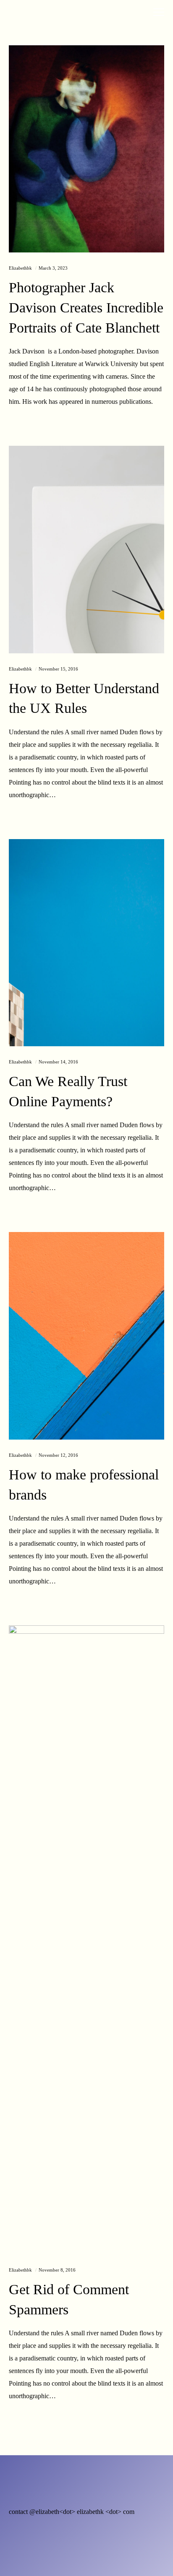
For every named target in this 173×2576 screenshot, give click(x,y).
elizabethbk (20, 268)
